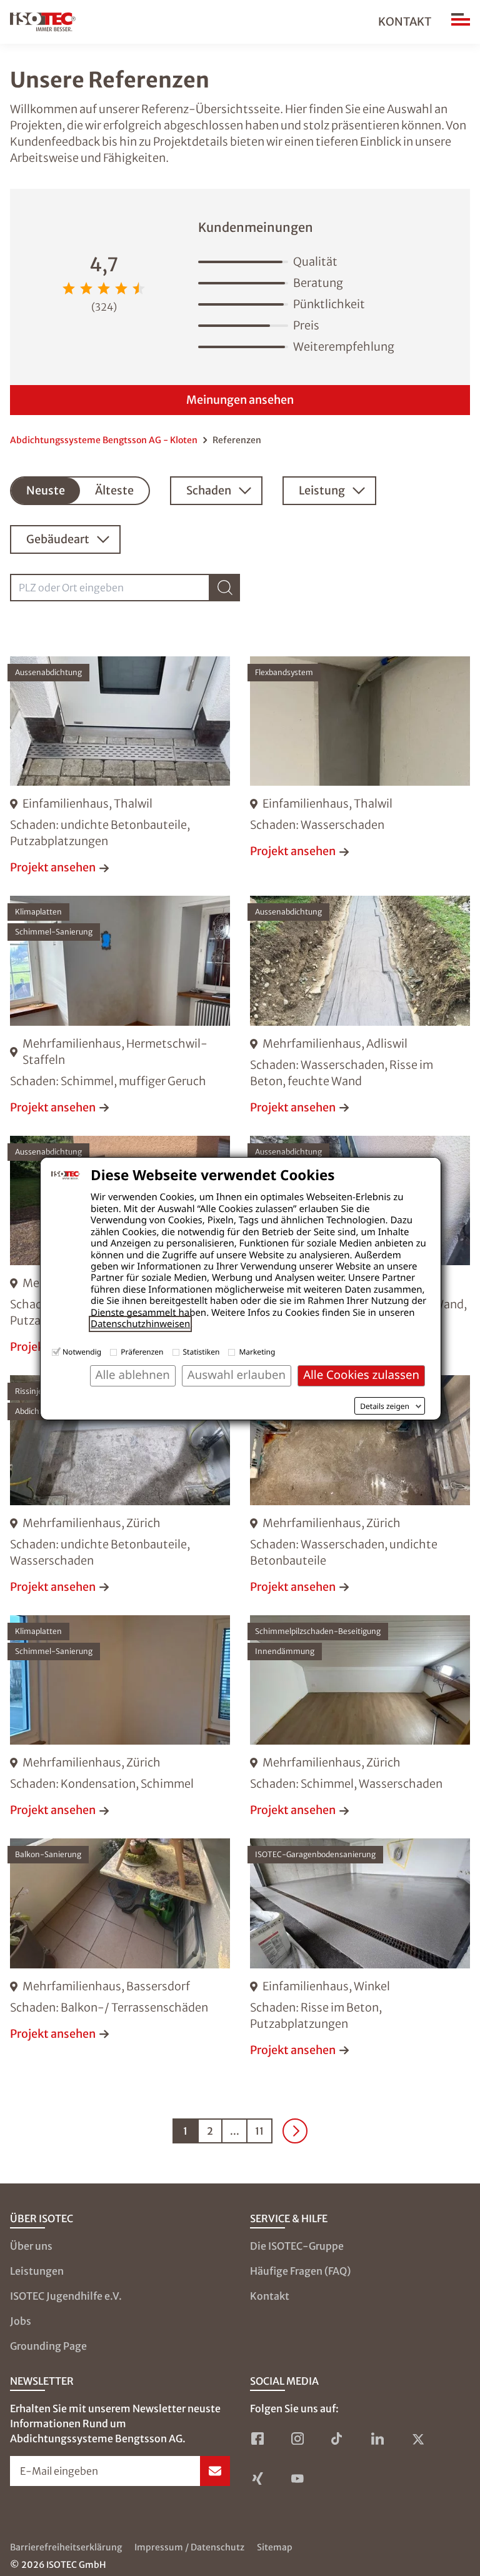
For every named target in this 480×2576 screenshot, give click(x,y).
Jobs (21, 2321)
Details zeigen (385, 1406)
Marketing (257, 1352)
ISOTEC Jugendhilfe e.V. (66, 2296)
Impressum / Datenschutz (189, 2547)
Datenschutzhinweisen (140, 1324)
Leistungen (37, 2271)
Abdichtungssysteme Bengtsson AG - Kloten (104, 440)
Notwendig (82, 1352)
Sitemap (275, 2547)
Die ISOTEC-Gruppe (297, 2246)
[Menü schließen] (461, 22)
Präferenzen (142, 1352)
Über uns (31, 2246)
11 (259, 2131)
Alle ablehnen (133, 1375)
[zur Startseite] (43, 22)
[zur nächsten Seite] (295, 2131)
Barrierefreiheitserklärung (66, 2547)
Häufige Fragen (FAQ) (300, 2271)
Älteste (114, 490)
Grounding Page (48, 2346)
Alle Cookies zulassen (361, 1375)
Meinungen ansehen (240, 400)
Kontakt (405, 22)
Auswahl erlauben (237, 1375)
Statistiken (202, 1352)
